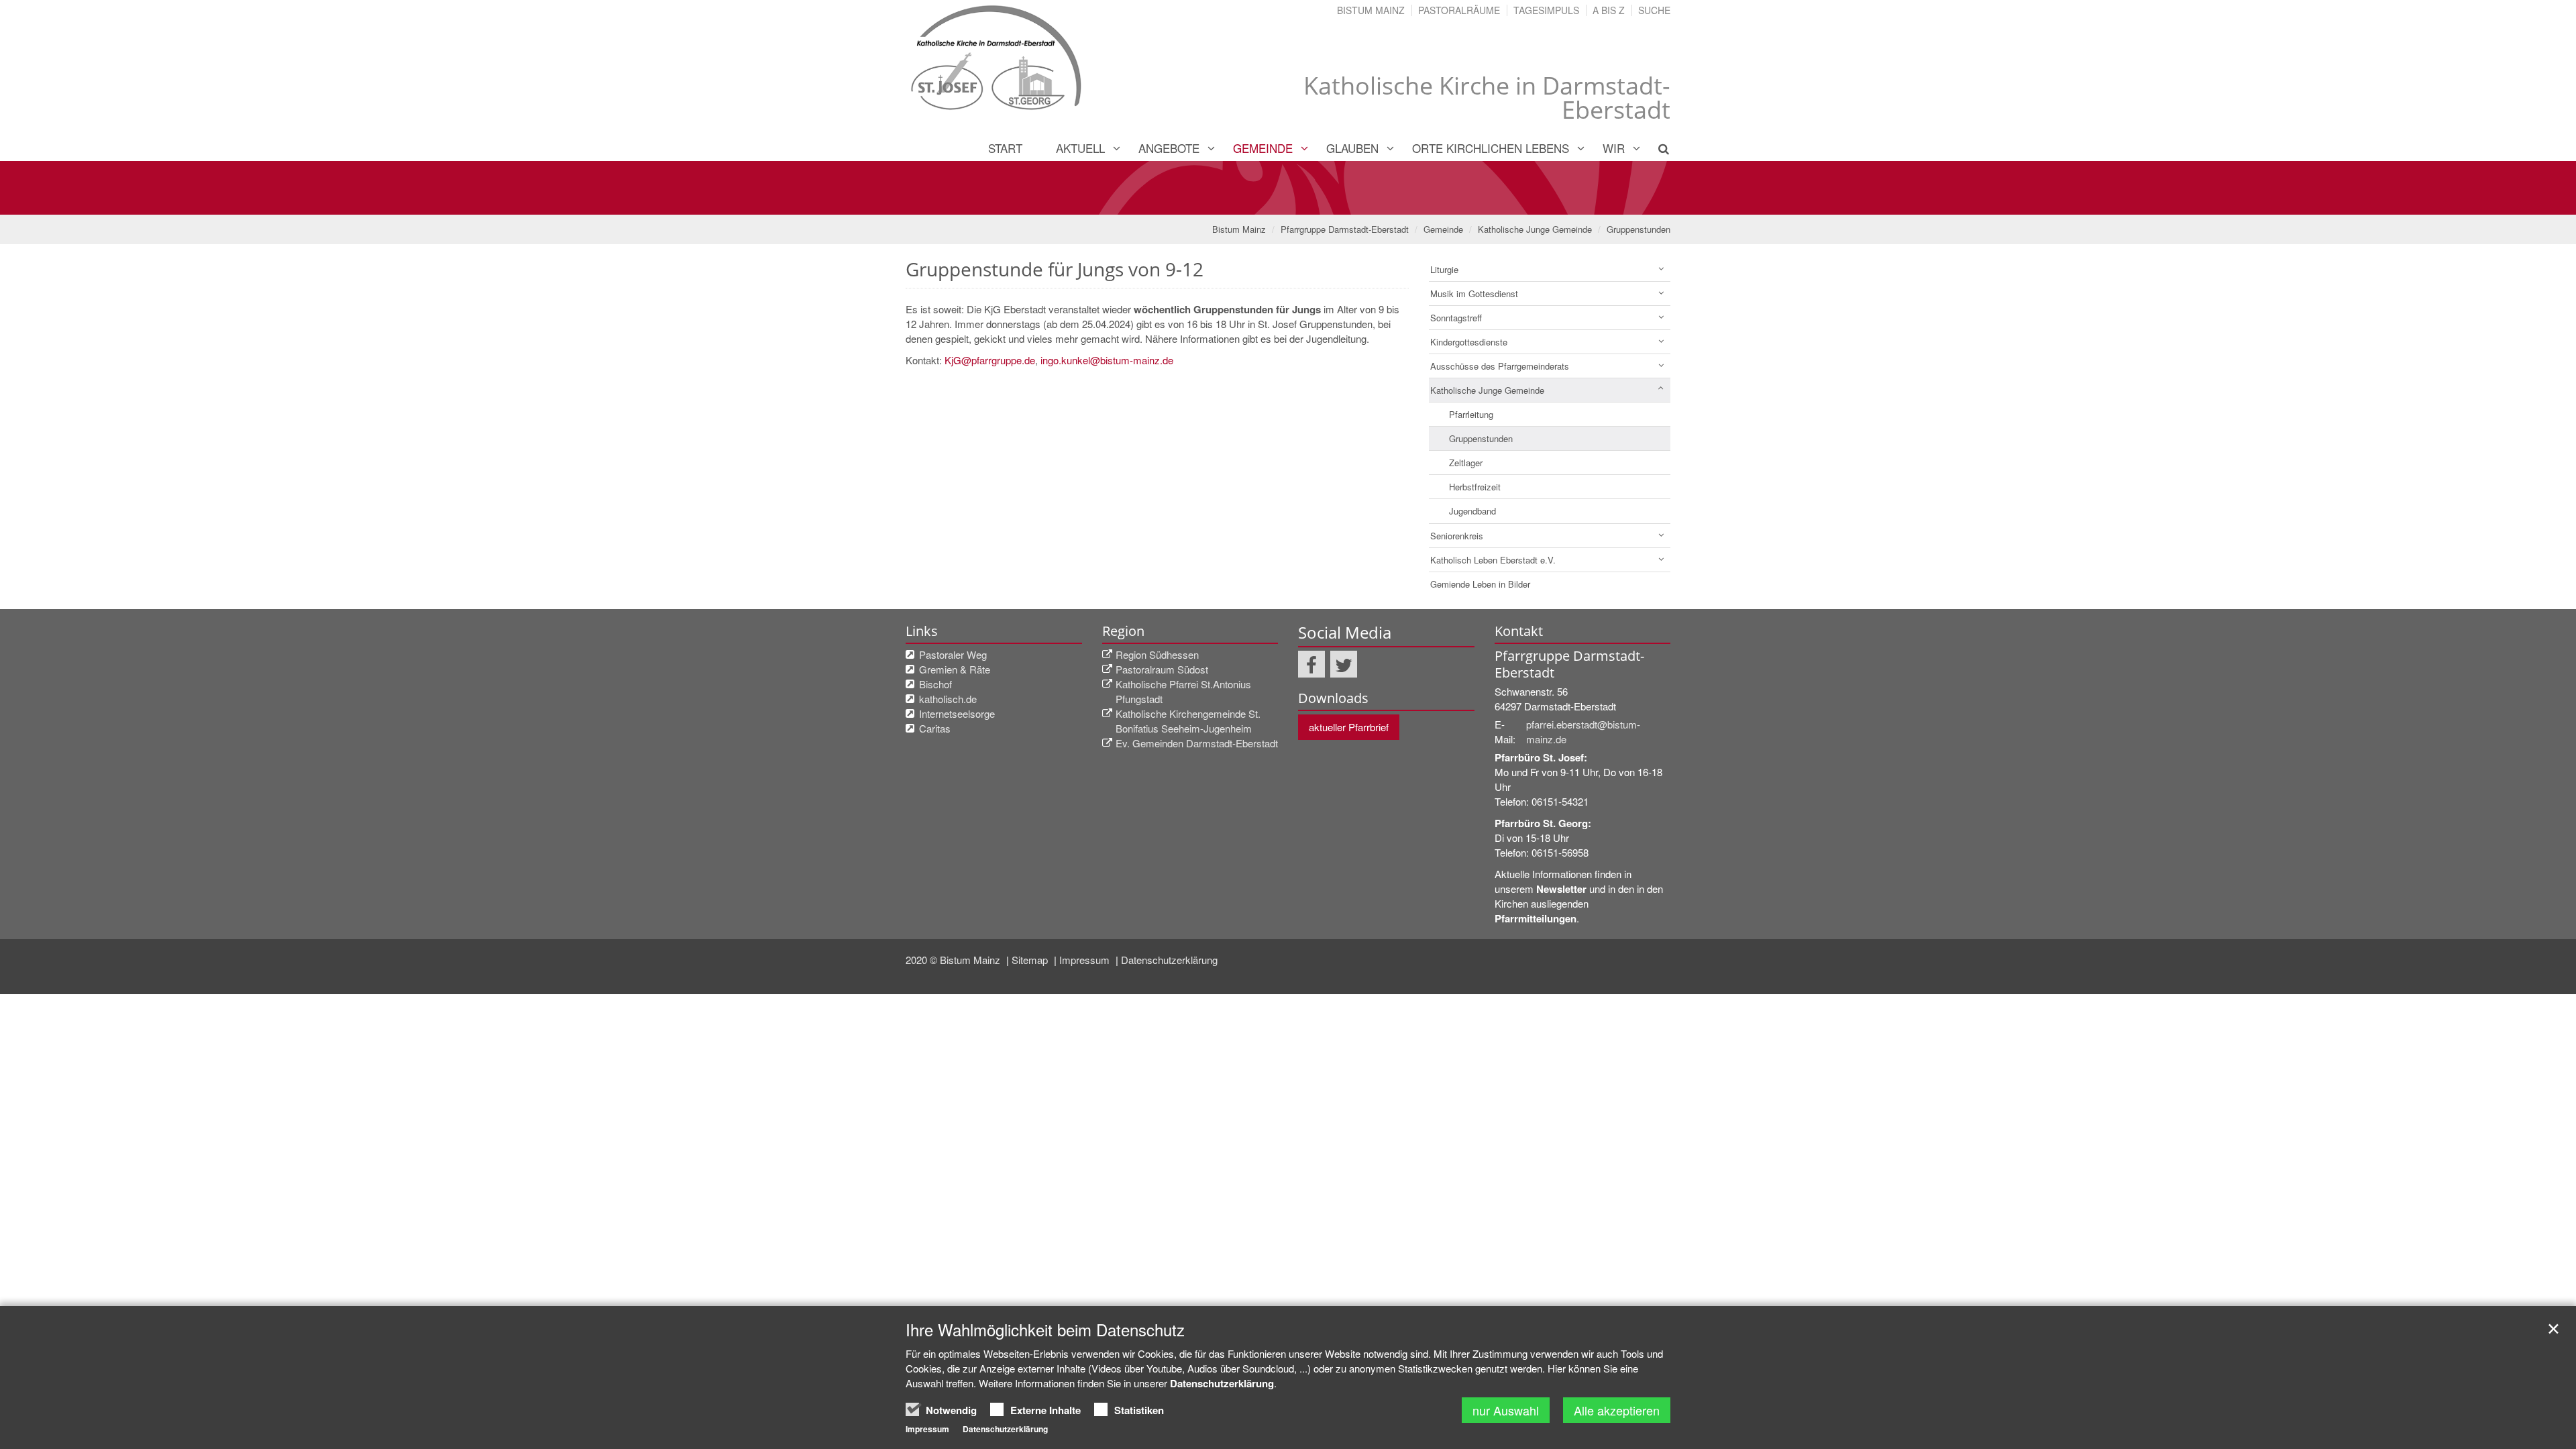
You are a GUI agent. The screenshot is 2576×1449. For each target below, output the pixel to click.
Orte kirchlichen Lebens (1491, 148)
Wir (1614, 148)
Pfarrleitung (1471, 414)
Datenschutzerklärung (1169, 960)
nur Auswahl (1506, 1410)
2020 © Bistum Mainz (954, 960)
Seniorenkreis (1457, 536)
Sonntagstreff (1456, 318)
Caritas (935, 728)
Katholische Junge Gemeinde (1535, 229)
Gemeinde (1263, 148)
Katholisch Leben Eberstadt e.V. (1493, 560)
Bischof (935, 684)
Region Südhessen (1157, 654)
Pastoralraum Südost (1162, 669)
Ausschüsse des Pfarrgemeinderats (1500, 366)
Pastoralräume (1459, 10)
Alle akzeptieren (1617, 1410)
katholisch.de (948, 699)
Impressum (1086, 960)
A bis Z (1609, 10)
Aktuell (1080, 148)
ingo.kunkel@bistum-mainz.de (1107, 360)
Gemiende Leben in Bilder (1480, 584)
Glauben (1352, 148)
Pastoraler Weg (953, 654)
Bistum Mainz (1371, 10)
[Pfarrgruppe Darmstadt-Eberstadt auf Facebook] (1311, 664)
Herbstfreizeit (1475, 487)
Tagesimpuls (1546, 10)
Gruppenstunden (1639, 229)
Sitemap (1031, 960)
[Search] (1656, 148)
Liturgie (1444, 269)
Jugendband (1472, 511)
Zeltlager (1466, 463)
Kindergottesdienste (1469, 342)
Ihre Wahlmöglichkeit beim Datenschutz (1045, 1330)
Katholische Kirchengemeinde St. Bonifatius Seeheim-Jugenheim (1188, 721)
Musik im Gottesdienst (1474, 293)
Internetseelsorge (957, 713)
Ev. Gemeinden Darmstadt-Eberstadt (1197, 743)
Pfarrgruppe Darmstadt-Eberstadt (1345, 229)
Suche (1654, 10)
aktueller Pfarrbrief (1349, 727)
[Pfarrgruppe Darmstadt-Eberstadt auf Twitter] (1344, 664)
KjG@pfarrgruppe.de (990, 360)
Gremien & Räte (955, 669)
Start (1005, 148)
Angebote (1169, 148)
